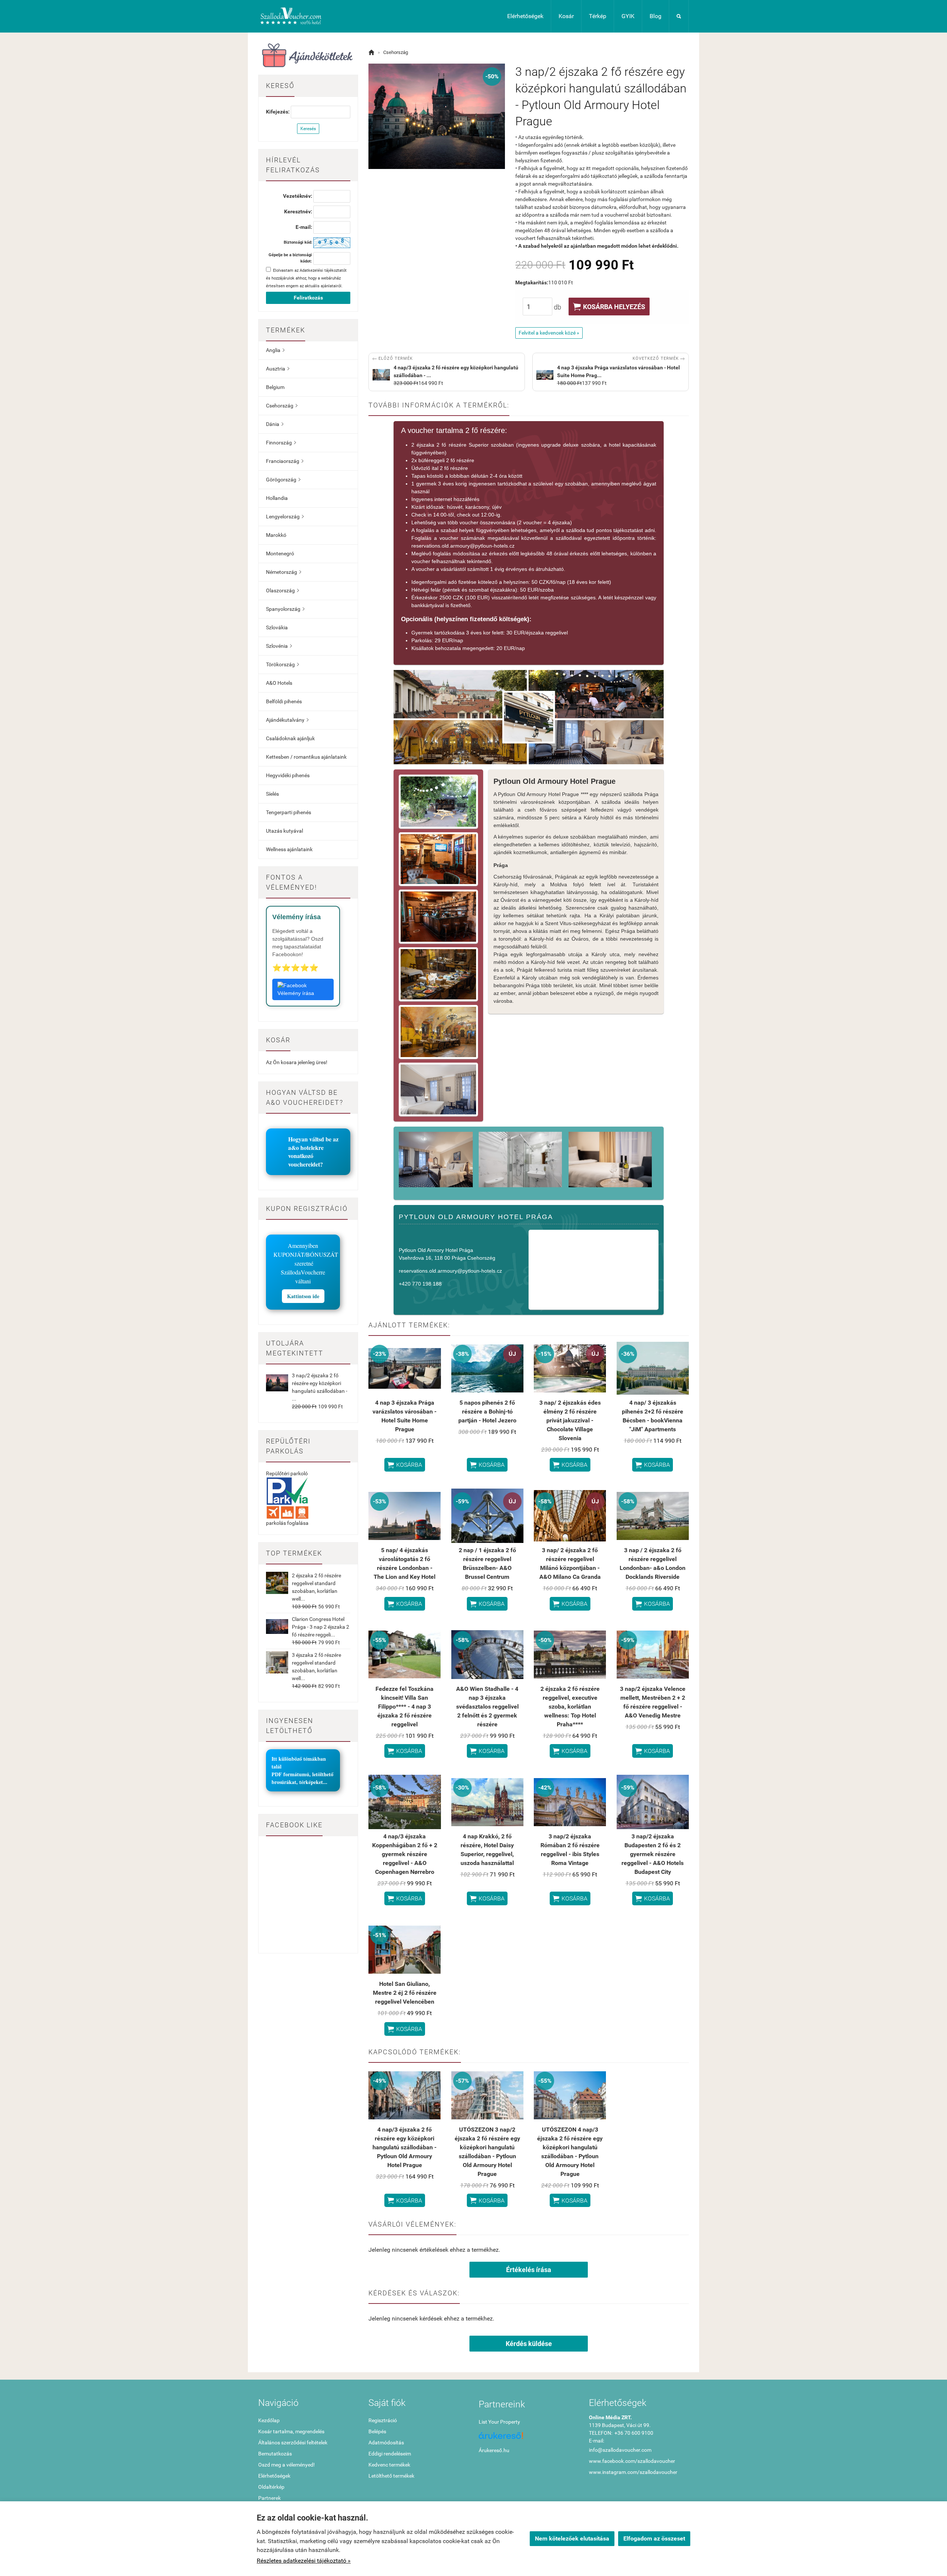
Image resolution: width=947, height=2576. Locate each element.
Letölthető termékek (391, 2476)
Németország (284, 572)
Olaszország (282, 590)
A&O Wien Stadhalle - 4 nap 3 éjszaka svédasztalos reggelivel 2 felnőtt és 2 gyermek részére (487, 1707)
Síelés (272, 794)
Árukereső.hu (494, 2450)
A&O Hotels (279, 683)
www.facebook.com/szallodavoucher (632, 2461)
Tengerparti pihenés (289, 812)
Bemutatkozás (275, 2454)
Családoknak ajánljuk (290, 738)
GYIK (628, 16)
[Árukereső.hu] (529, 2438)
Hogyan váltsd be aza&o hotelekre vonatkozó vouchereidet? (313, 1152)
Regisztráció (383, 2420)
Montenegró (280, 554)
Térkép (598, 16)
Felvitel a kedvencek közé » (549, 333)
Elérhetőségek (525, 16)
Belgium (275, 387)
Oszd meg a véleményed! (287, 2465)
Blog (656, 16)
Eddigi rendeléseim (390, 2454)
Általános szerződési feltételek (293, 2443)
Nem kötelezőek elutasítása (572, 2538)
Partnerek (269, 2498)
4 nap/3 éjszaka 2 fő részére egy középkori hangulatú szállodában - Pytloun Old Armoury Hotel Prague (405, 2147)
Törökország (282, 664)
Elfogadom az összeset (654, 2538)
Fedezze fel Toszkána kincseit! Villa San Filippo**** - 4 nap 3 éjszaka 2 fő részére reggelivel (405, 1707)
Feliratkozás (308, 298)
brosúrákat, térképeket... (299, 1782)
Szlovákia (277, 627)
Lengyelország (285, 517)
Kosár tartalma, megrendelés (291, 2431)
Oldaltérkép (271, 2487)
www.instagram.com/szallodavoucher (633, 2472)
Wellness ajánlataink (289, 849)
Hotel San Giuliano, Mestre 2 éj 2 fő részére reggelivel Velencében (405, 1993)
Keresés (308, 129)
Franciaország (285, 461)
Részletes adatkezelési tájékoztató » (304, 2561)
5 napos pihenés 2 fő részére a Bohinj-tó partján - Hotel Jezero (487, 1411)
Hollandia (277, 498)
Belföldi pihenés (284, 701)
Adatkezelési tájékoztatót (323, 270)
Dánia (275, 424)
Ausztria (278, 369)
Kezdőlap (269, 2420)
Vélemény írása (296, 993)
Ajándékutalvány (287, 720)
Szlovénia (279, 646)
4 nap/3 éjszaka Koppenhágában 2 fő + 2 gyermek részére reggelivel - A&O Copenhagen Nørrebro (405, 1854)
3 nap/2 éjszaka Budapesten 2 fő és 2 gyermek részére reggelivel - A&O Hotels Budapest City (653, 1854)
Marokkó (276, 535)
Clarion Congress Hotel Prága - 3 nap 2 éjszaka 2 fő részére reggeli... (321, 1627)
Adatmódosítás (386, 2443)
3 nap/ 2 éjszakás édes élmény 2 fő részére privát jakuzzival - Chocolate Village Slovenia (570, 1420)
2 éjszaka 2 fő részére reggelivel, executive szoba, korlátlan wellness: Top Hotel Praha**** (570, 1707)
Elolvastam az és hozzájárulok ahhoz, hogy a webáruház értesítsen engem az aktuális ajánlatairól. (306, 278)
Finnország (281, 443)
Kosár (566, 16)
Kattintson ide (303, 1296)
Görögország (283, 480)
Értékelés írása (529, 2270)
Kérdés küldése (529, 2344)
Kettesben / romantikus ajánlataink (306, 757)
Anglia (275, 350)
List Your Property (499, 2422)
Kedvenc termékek (389, 2465)
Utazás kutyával (284, 831)
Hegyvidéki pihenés (288, 775)
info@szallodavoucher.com (620, 2450)
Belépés (377, 2431)
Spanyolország (285, 609)
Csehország (282, 406)
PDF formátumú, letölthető (302, 1774)
